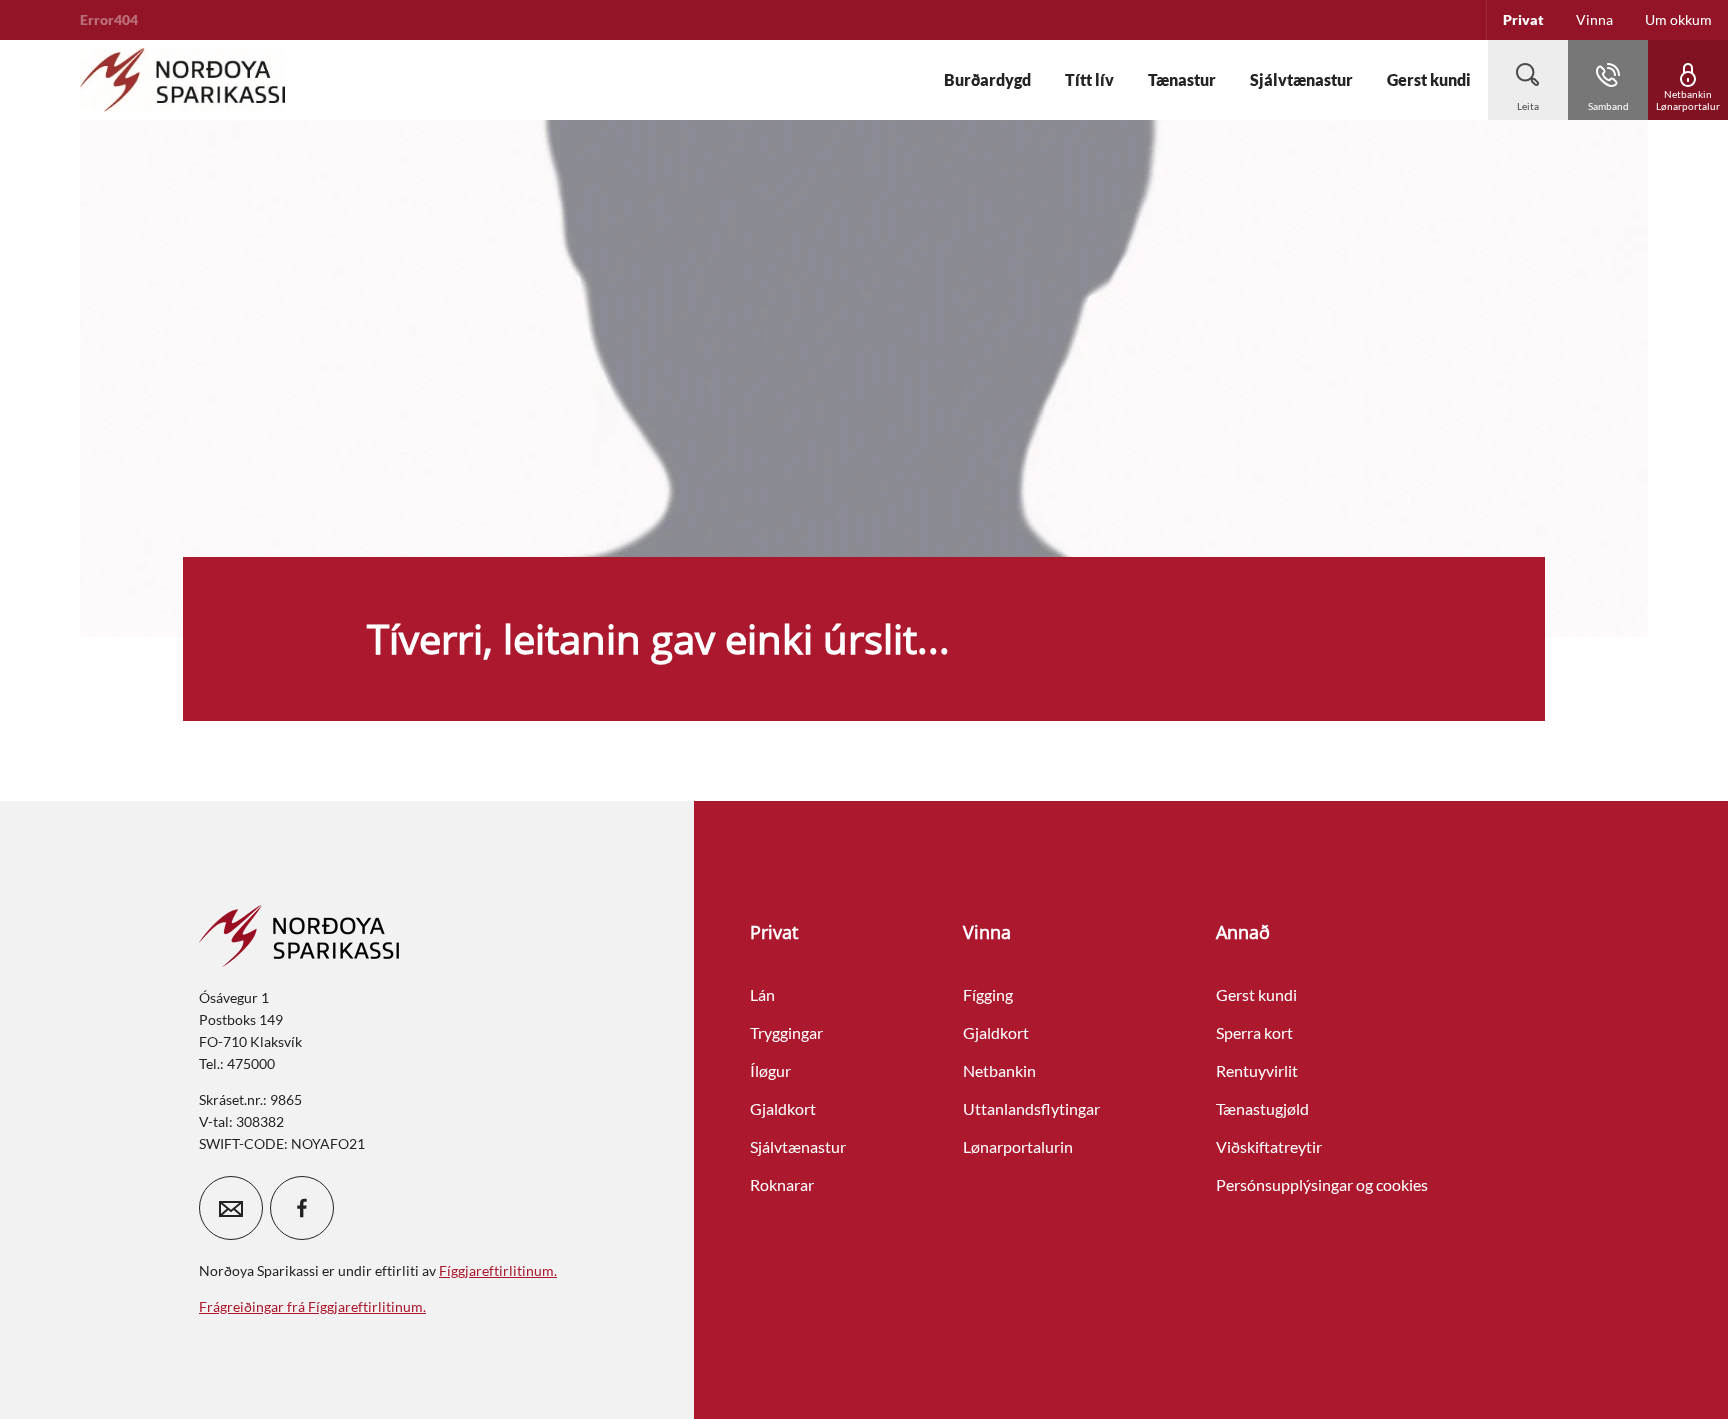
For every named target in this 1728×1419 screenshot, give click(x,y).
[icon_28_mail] (231, 1208)
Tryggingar (786, 1032)
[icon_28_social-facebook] (302, 1208)
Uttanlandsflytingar (1031, 1108)
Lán (762, 994)
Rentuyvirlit (1257, 1070)
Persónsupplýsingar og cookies (1322, 1184)
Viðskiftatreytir (1269, 1146)
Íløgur (770, 1070)
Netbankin (999, 1070)
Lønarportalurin (1018, 1146)
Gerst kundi (1256, 994)
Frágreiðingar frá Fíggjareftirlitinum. (312, 1306)
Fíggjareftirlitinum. (498, 1270)
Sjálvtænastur (798, 1146)
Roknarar (782, 1184)
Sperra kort (1254, 1032)
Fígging (988, 994)
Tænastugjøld (1262, 1108)
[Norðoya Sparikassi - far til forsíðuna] (182, 80)
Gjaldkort (783, 1108)
